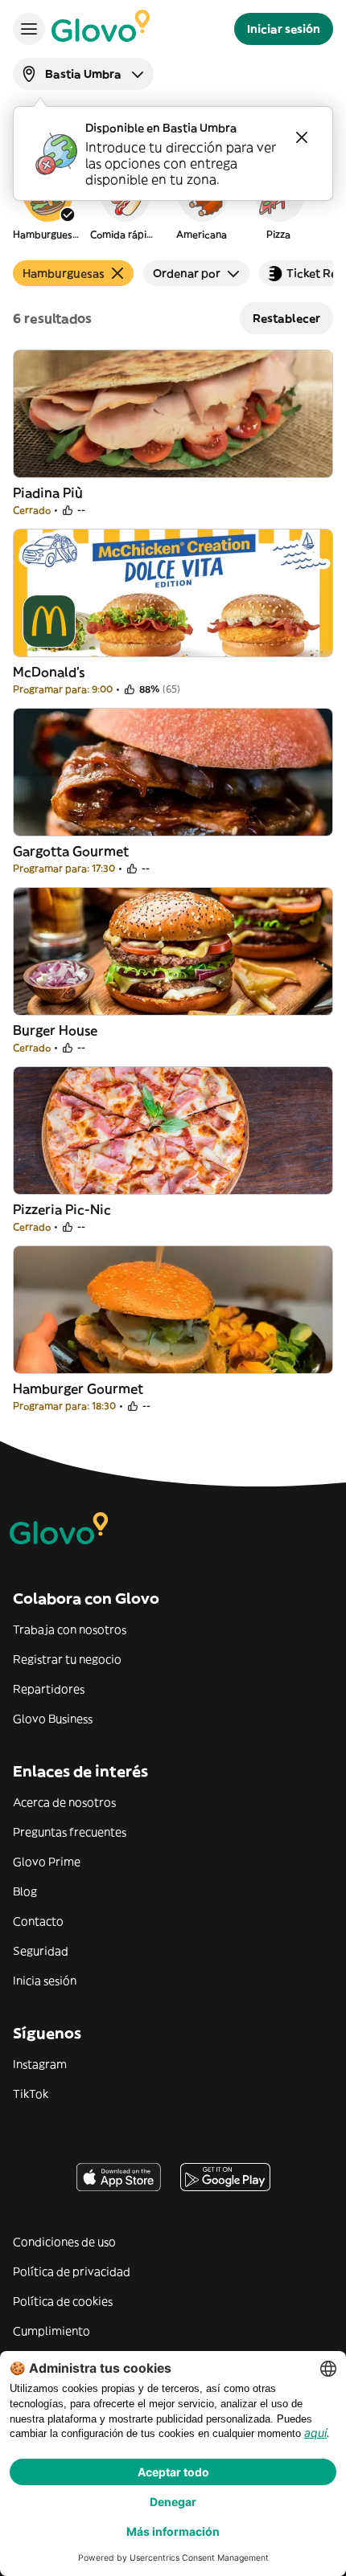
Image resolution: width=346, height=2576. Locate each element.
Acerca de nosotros (64, 1802)
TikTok (31, 2094)
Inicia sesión (45, 1981)
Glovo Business (53, 1719)
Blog (25, 1891)
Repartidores (49, 1689)
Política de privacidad (72, 2271)
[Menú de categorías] (29, 29)
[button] (47, 204)
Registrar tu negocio (67, 1659)
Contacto (38, 1921)
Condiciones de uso (64, 2242)
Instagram (40, 2064)
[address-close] (302, 137)
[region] (173, 204)
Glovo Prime (47, 1862)
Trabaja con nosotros (70, 1629)
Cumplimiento (51, 2331)
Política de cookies (63, 2301)
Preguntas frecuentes (70, 1832)
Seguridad (41, 1951)
